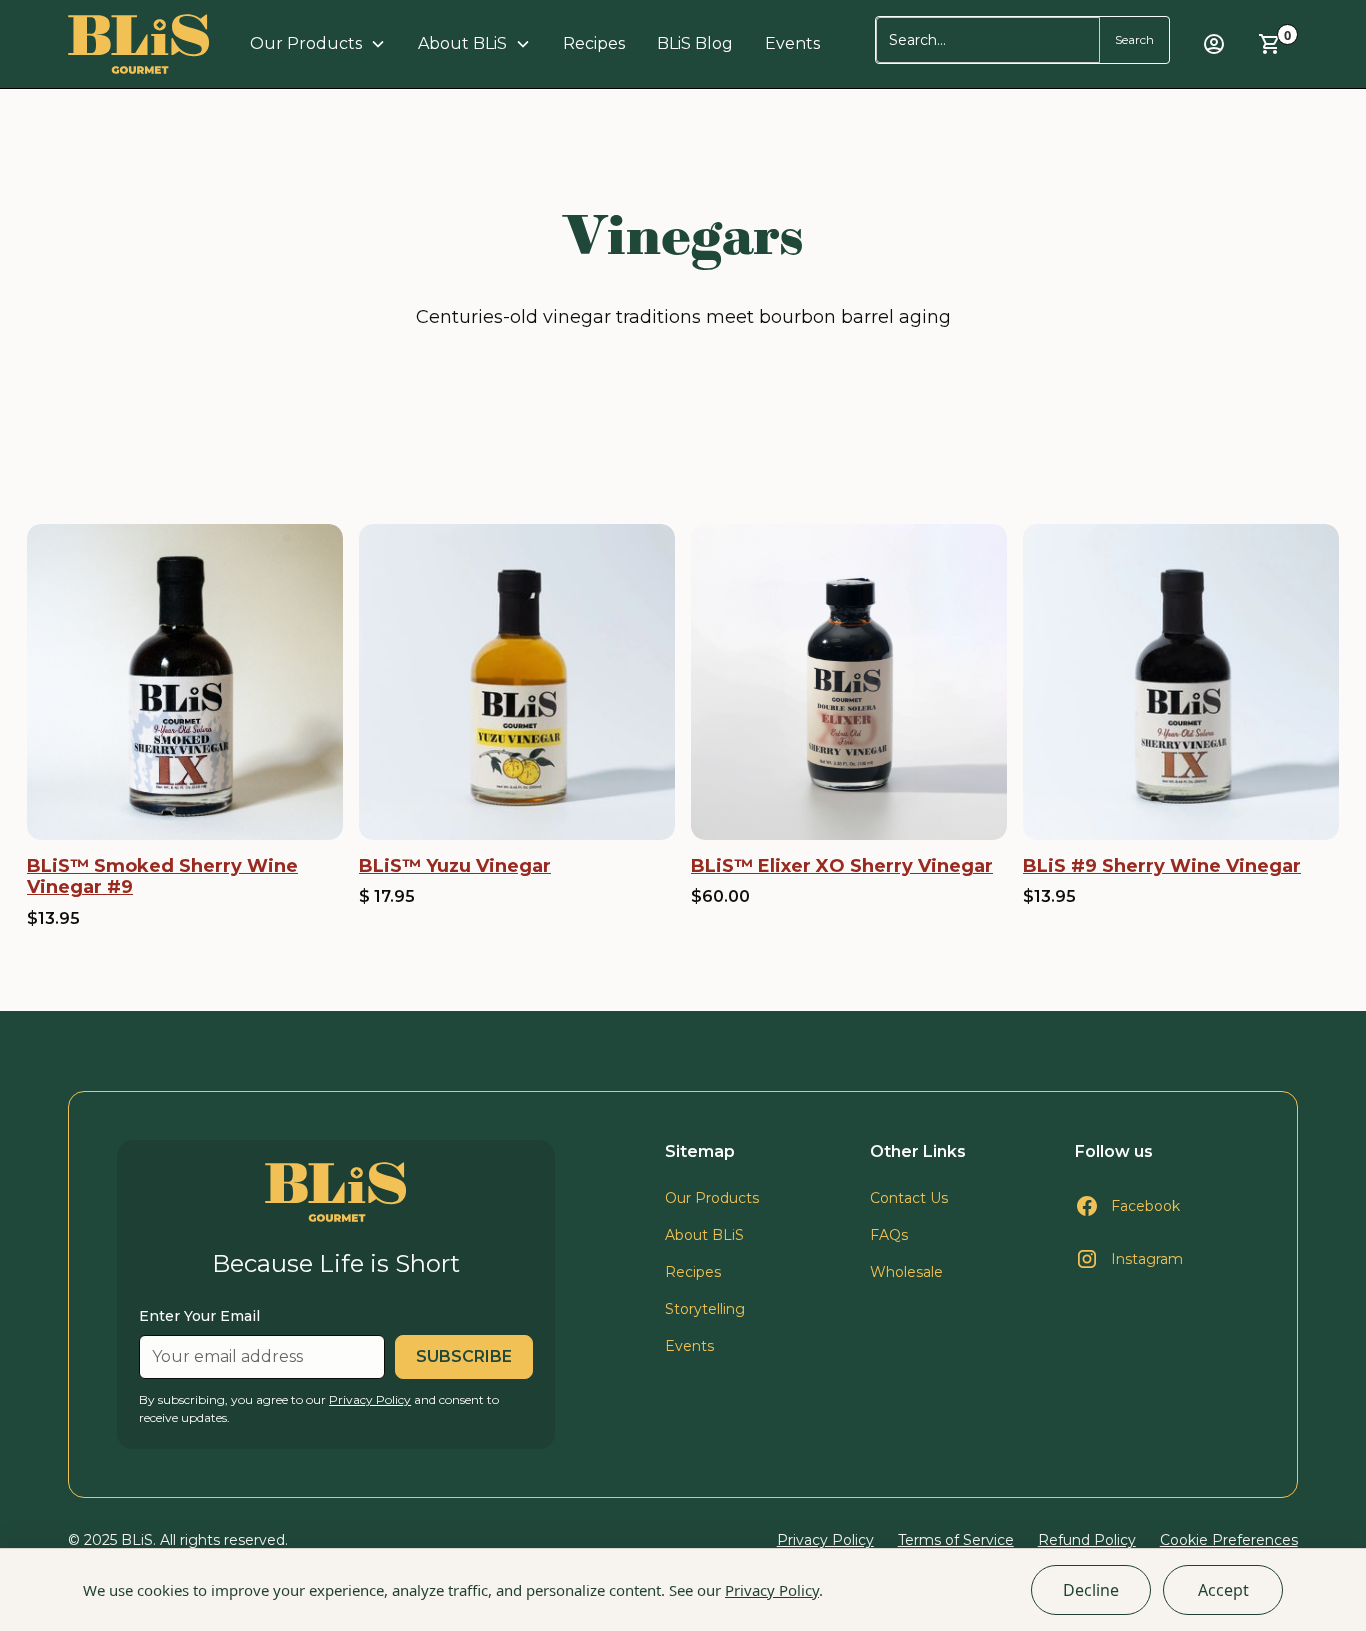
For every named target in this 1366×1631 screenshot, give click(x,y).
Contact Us (909, 1198)
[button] (318, 44)
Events (792, 43)
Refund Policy (1087, 1540)
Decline (1091, 1590)
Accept (1223, 1590)
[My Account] (1214, 44)
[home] (139, 44)
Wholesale (906, 1272)
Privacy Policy (772, 1590)
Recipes (594, 43)
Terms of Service (956, 1540)
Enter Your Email (199, 1316)
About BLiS (704, 1235)
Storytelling (705, 1309)
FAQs (889, 1235)
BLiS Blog (695, 43)
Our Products (712, 1198)
